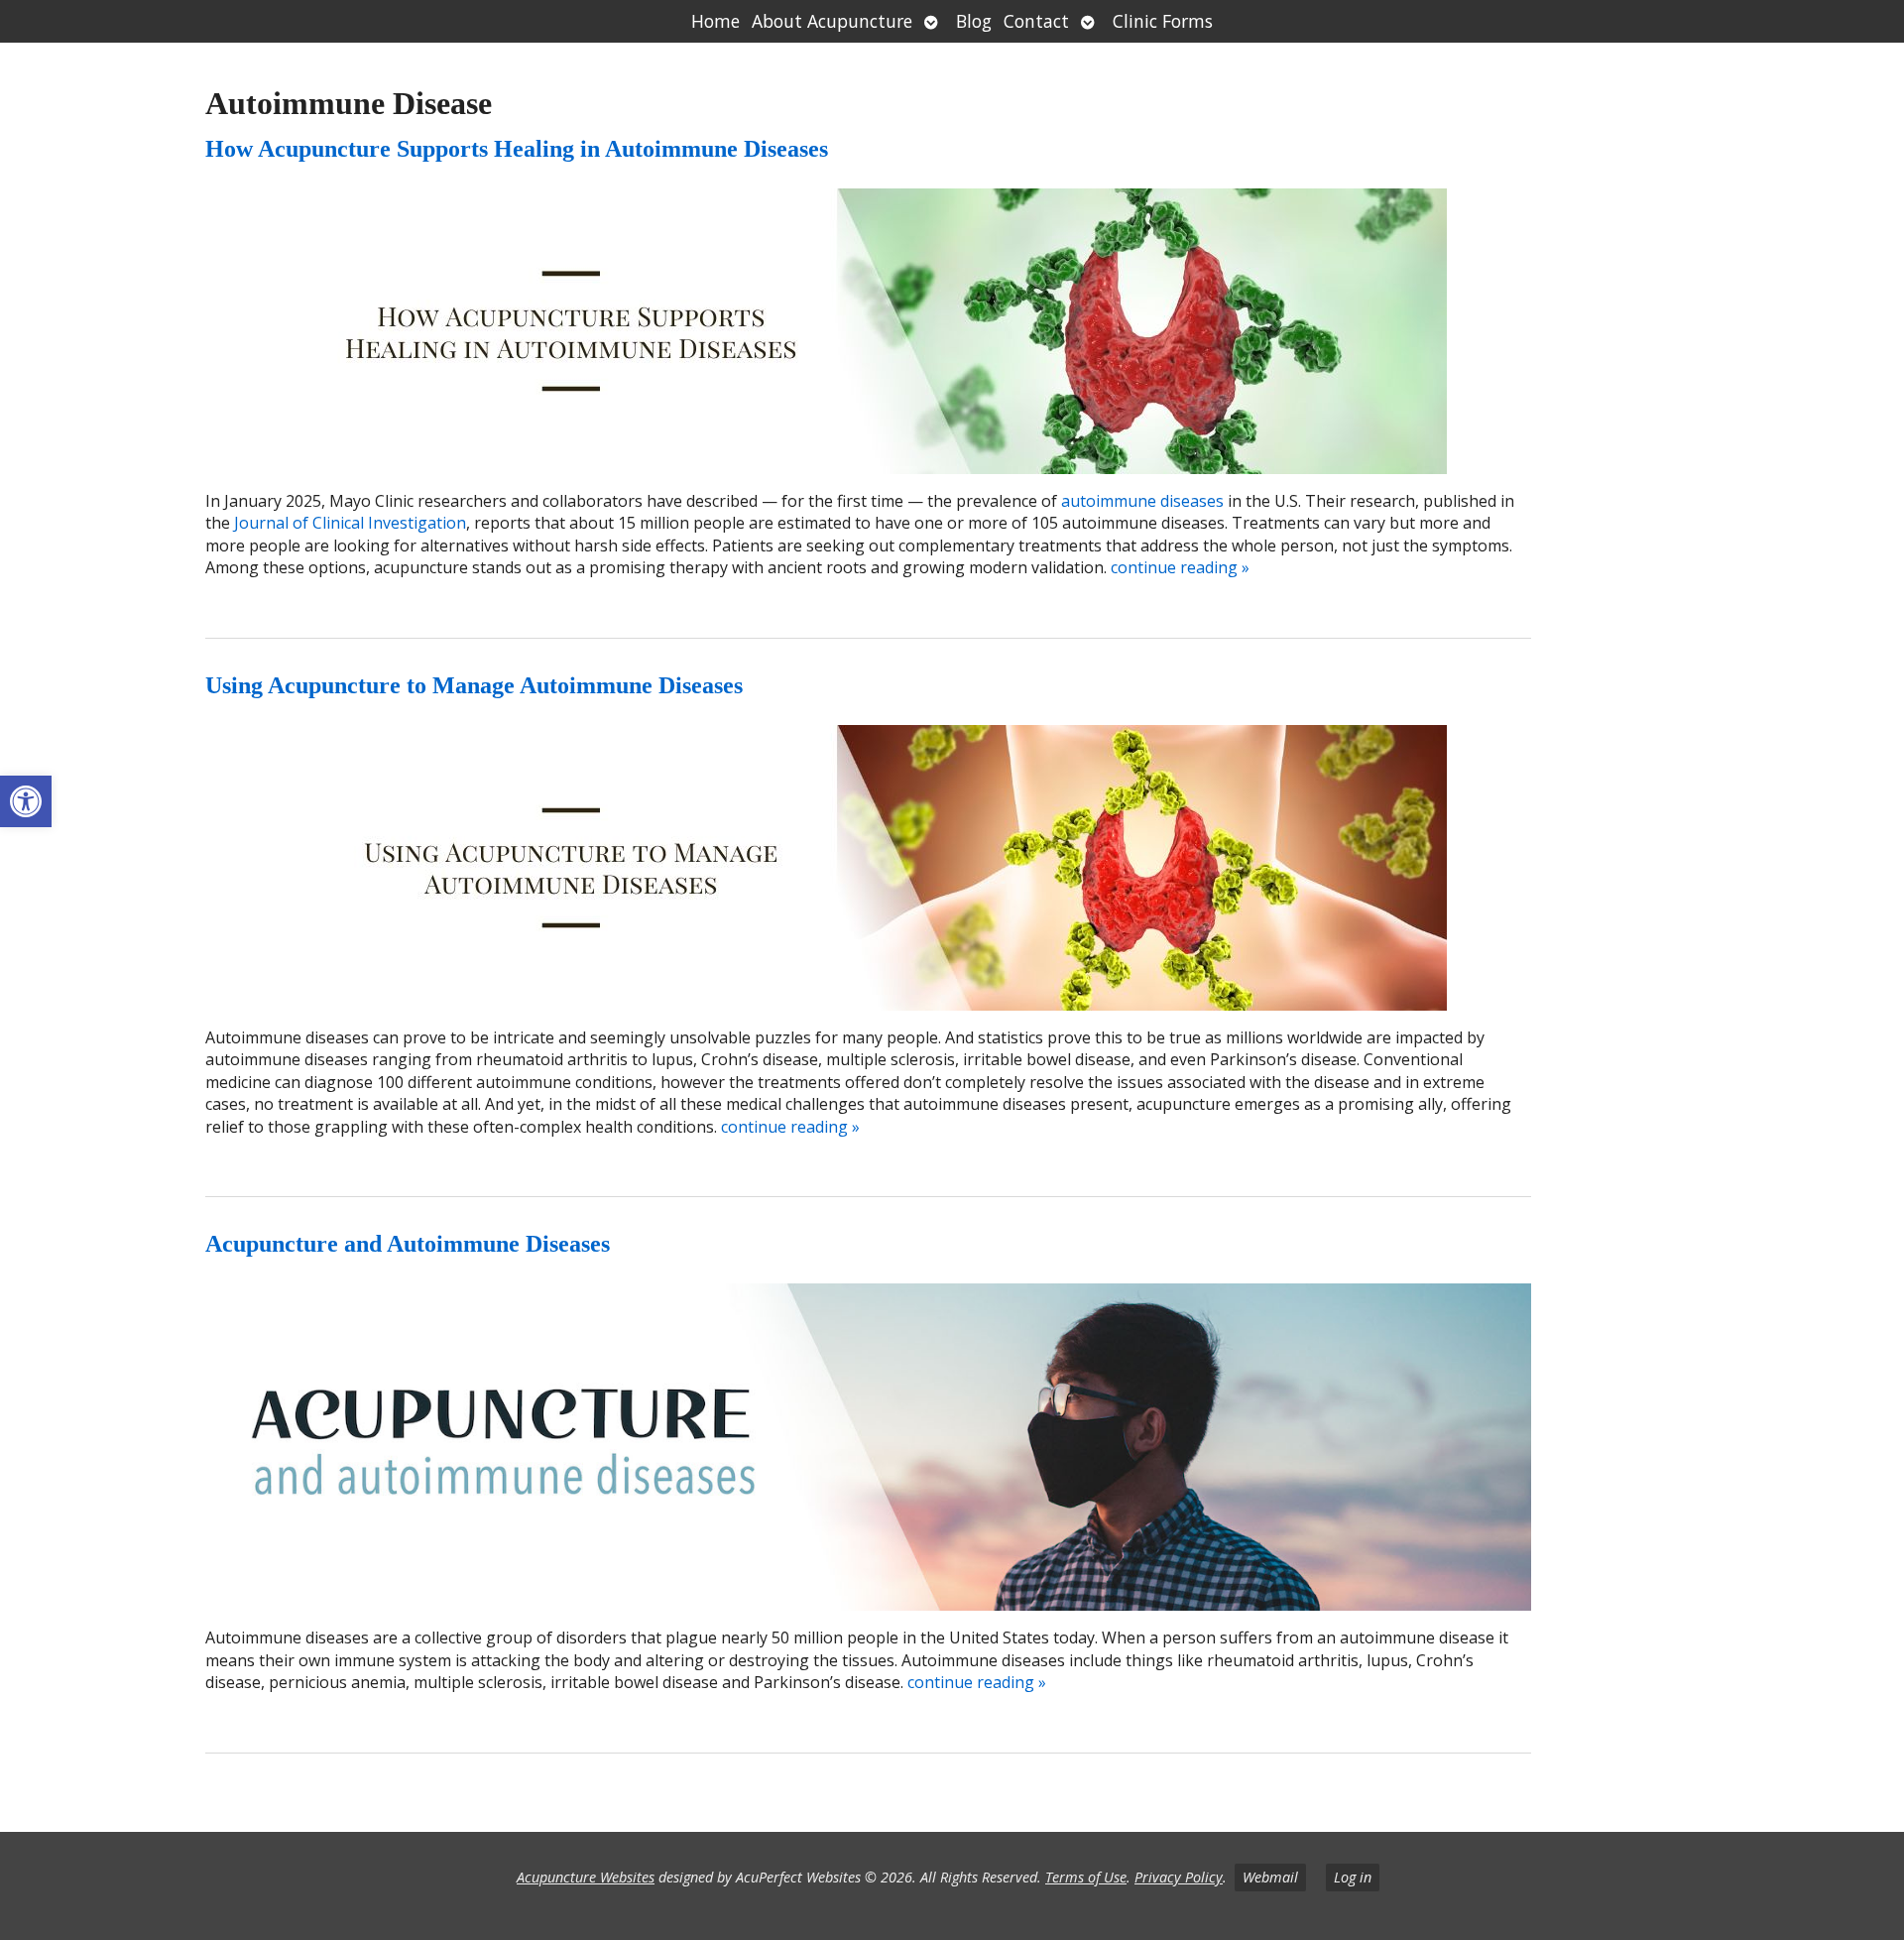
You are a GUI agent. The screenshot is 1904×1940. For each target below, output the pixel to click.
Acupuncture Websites (586, 1877)
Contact (1036, 21)
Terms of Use (1086, 1877)
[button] (26, 801)
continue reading (1180, 567)
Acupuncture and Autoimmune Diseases (408, 1244)
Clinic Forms (1163, 21)
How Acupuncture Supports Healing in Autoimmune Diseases (517, 149)
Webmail (1270, 1877)
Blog (974, 21)
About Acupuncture (832, 21)
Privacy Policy (1179, 1877)
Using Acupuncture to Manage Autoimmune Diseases (474, 685)
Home (715, 21)
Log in (1353, 1877)
